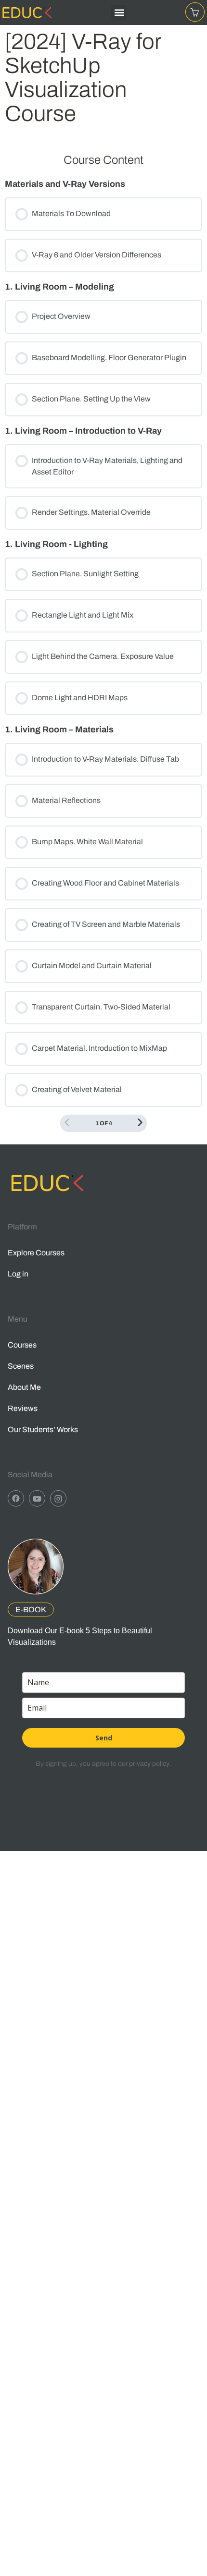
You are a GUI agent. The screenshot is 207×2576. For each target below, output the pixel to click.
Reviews (23, 1408)
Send (104, 1738)
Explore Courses (36, 1253)
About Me (24, 1387)
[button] (119, 13)
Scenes (21, 1366)
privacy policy (149, 1764)
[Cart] (195, 12)
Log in (18, 1274)
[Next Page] (140, 1123)
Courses (22, 1345)
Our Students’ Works (43, 1429)
